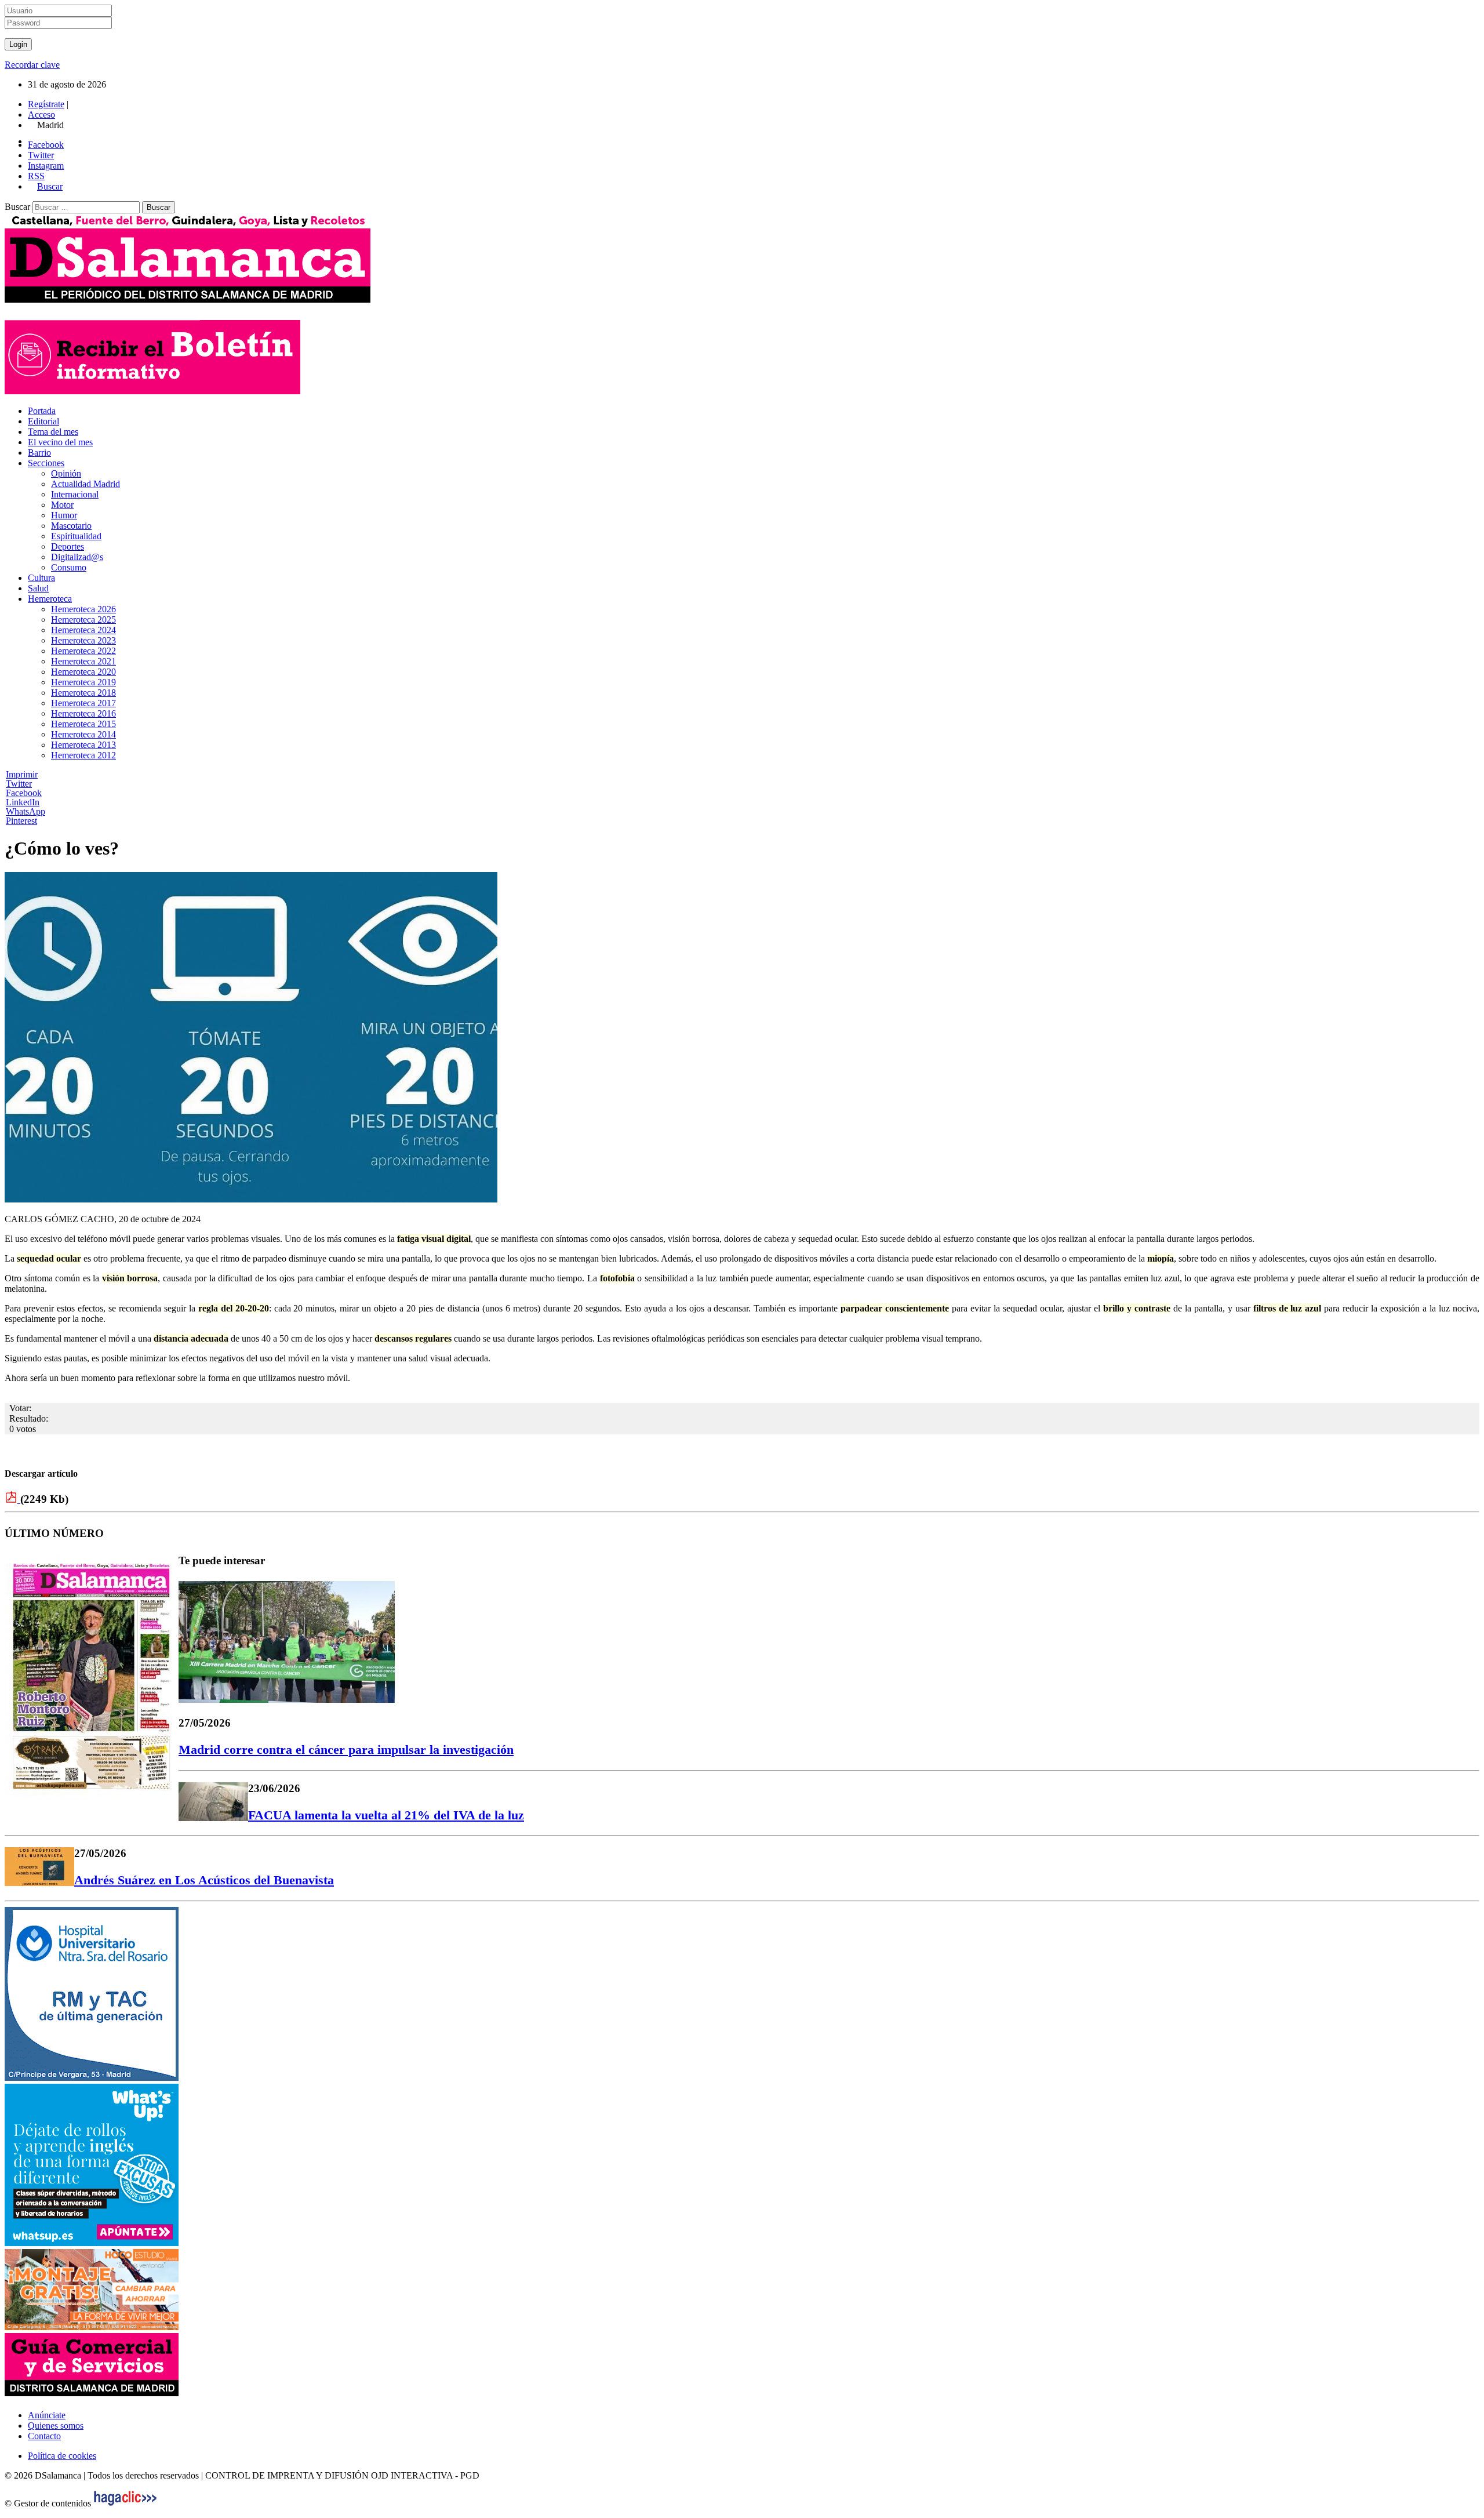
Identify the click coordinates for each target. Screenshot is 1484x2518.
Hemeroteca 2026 (83, 609)
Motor (62, 505)
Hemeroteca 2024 (83, 630)
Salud (38, 588)
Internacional (75, 494)
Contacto (44, 2436)
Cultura (41, 578)
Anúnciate (47, 2415)
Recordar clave (32, 65)
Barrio (39, 453)
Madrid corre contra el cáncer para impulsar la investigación (346, 1749)
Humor (64, 515)
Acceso (41, 115)
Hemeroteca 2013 (83, 745)
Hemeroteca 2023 (83, 640)
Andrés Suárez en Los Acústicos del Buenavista (204, 1880)
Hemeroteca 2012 (83, 755)
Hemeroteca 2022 (83, 651)
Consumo (69, 567)
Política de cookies (62, 2456)
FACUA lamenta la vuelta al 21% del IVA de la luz (386, 1815)
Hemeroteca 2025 (83, 619)
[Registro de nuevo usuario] (152, 391)
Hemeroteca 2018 (83, 693)
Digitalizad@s (77, 557)
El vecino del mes (60, 442)
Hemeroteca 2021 (83, 661)
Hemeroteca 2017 (83, 703)
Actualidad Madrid (86, 484)
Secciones (46, 463)
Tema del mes (53, 432)
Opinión (66, 473)
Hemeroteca (50, 599)
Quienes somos (56, 2426)
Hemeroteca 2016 (83, 713)
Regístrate (46, 104)
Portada (42, 411)
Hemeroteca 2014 (83, 734)
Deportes (68, 546)
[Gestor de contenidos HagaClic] (125, 2503)
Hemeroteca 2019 (83, 682)
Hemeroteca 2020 (83, 672)
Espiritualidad (76, 536)
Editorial (43, 421)
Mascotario (71, 526)
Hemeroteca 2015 (83, 724)
